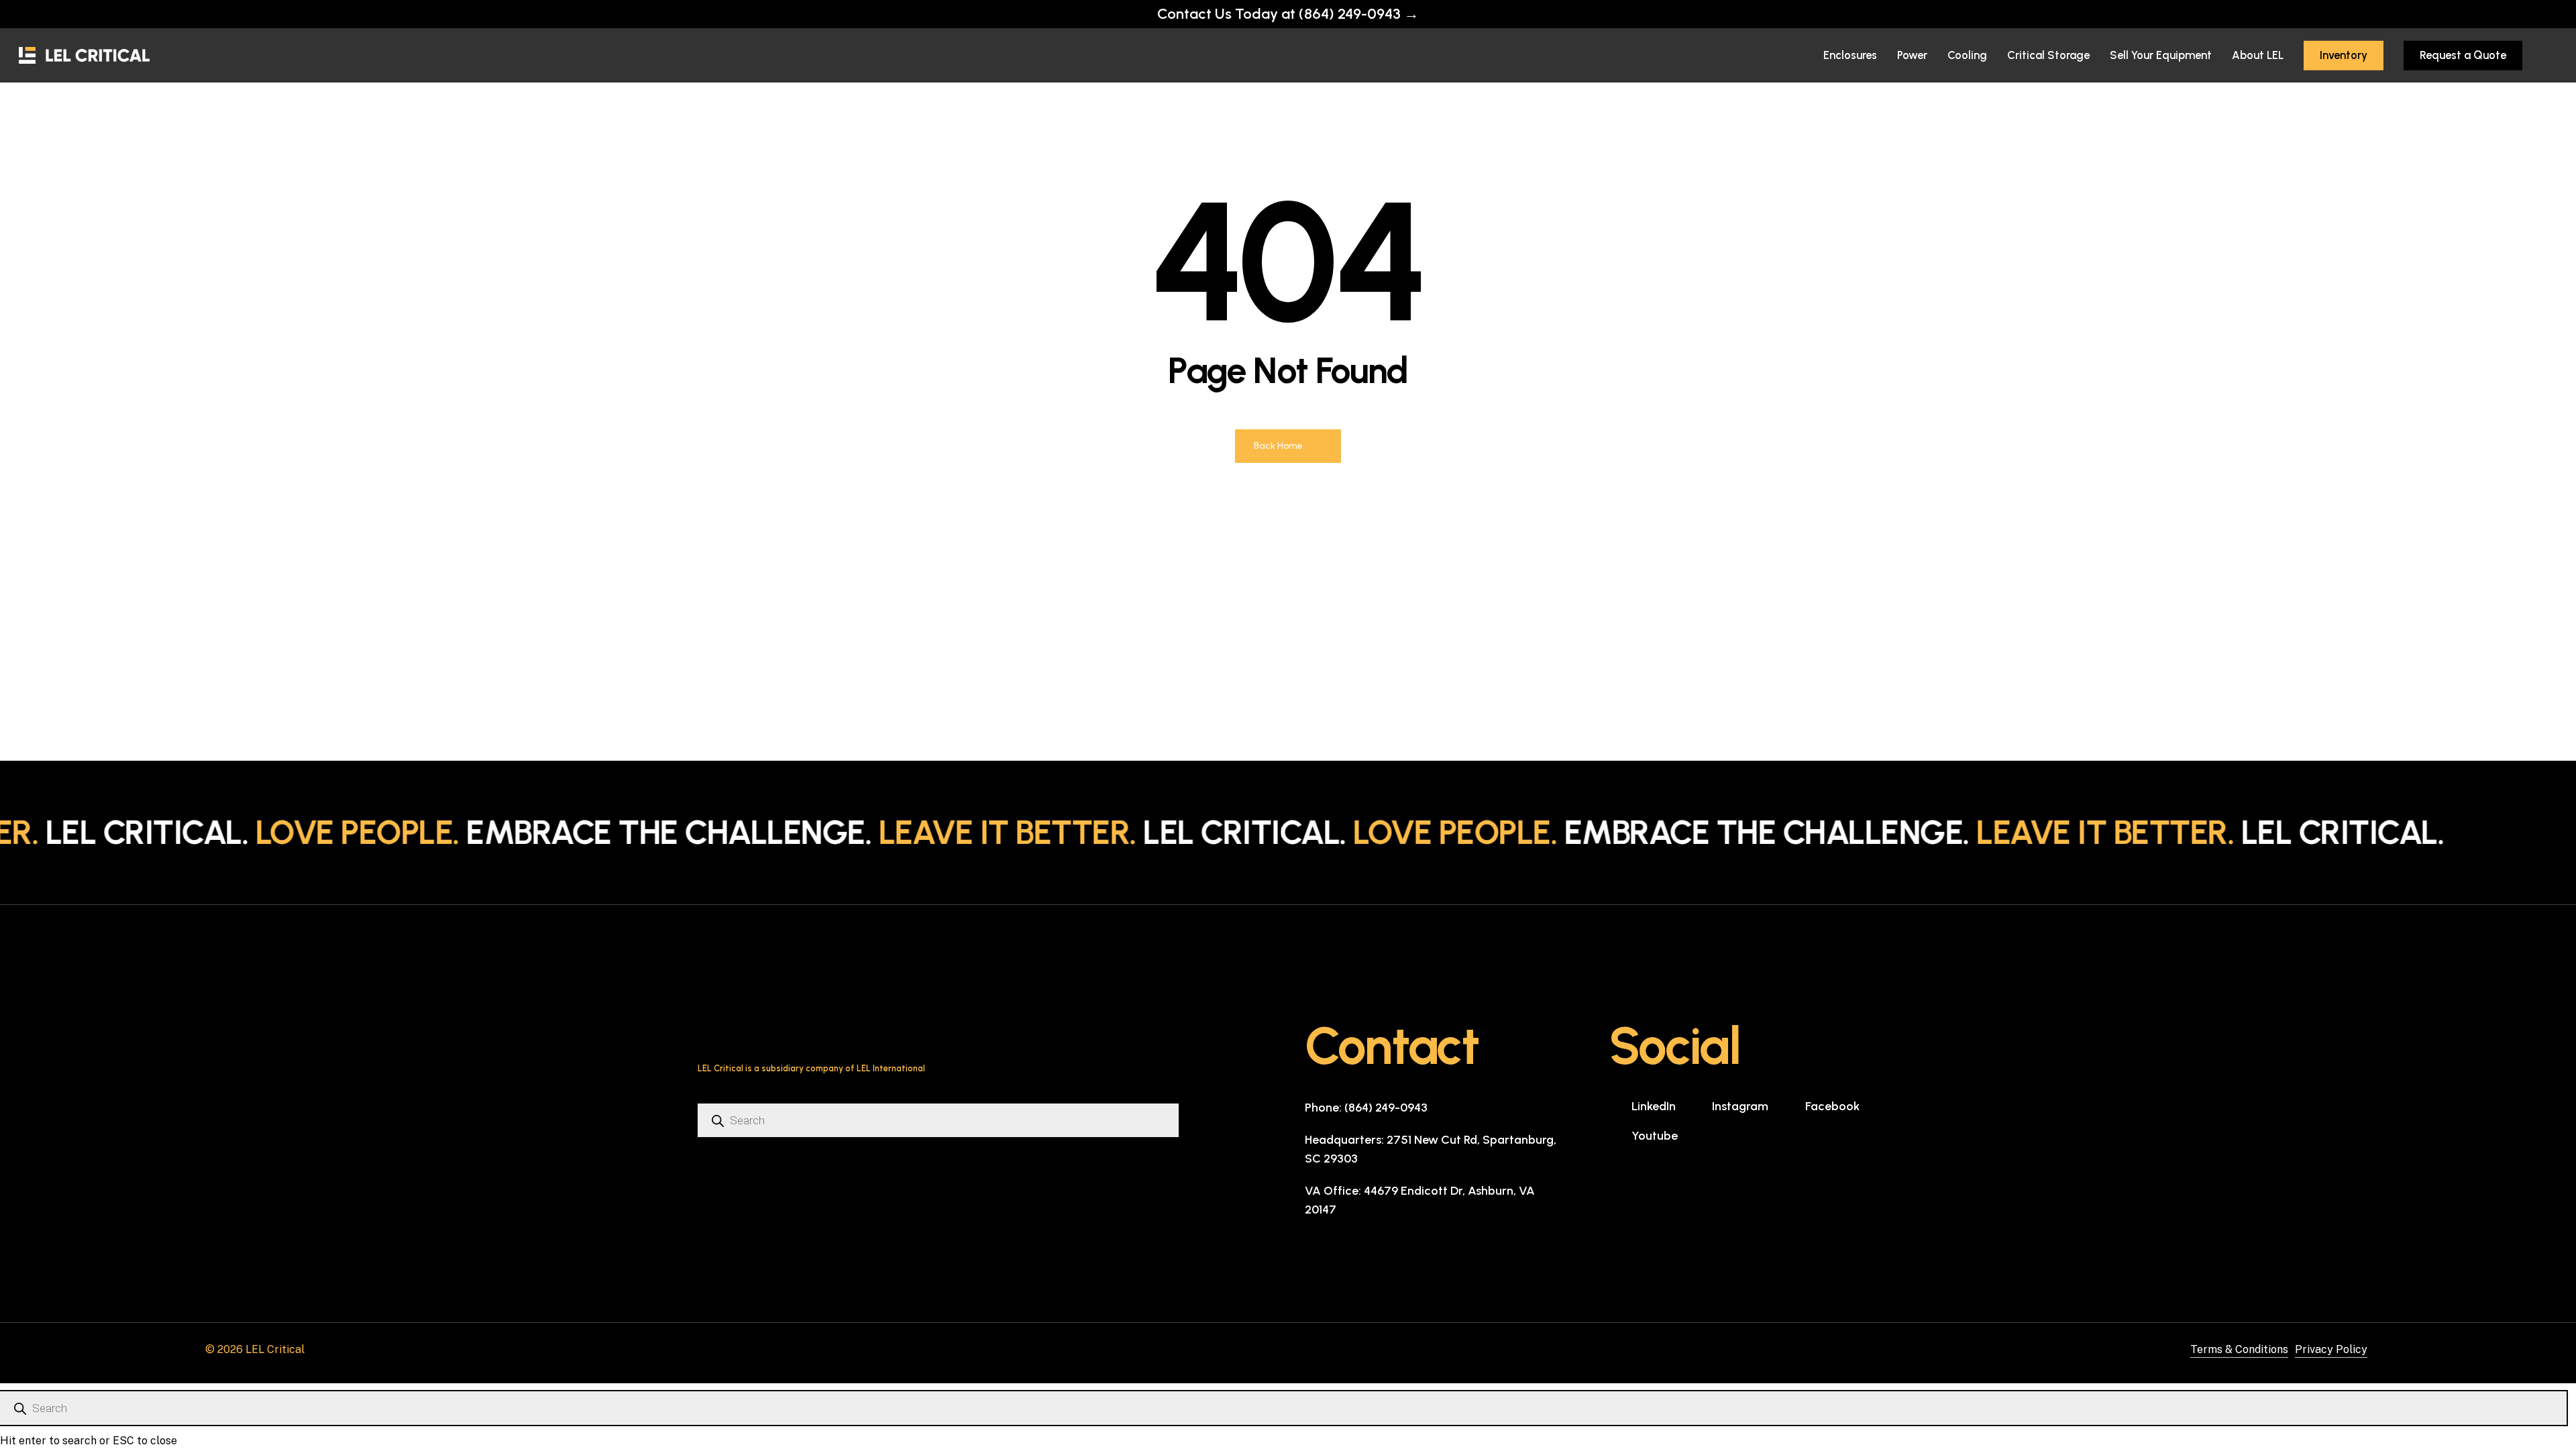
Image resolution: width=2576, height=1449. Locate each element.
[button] (1366, 1108)
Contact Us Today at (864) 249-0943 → (1288, 14)
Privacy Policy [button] (2331, 1349)
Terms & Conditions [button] (2239, 1349)
